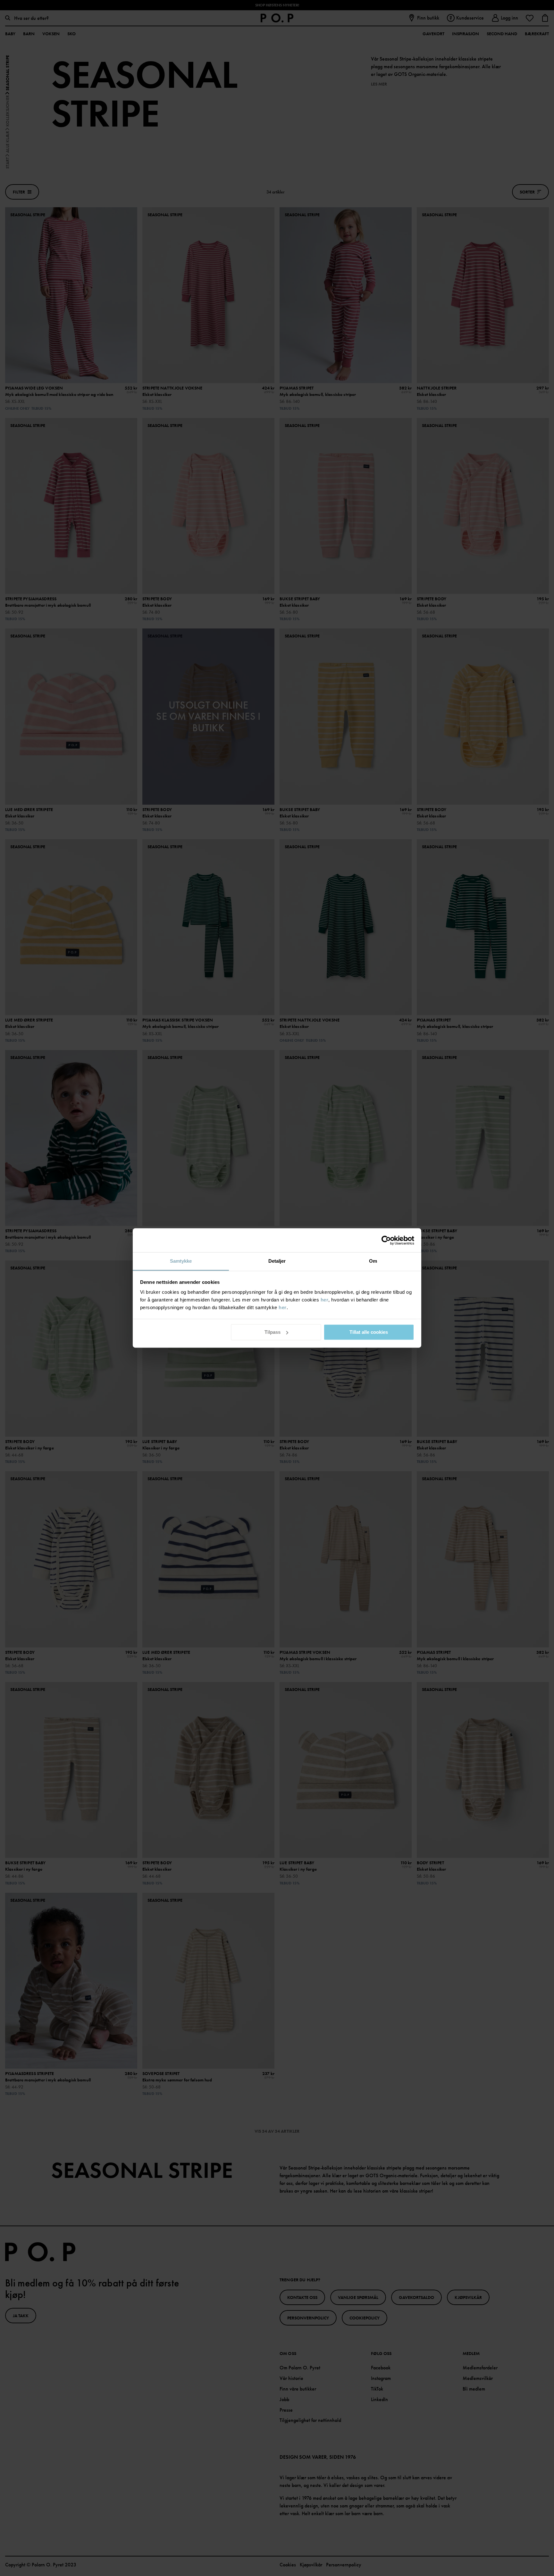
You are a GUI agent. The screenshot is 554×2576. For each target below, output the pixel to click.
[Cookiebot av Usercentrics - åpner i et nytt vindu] (386, 1240)
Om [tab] (373, 1261)
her (325, 1300)
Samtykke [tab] (181, 1261)
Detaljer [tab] (277, 1261)
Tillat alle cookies (369, 1332)
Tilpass (273, 1332)
